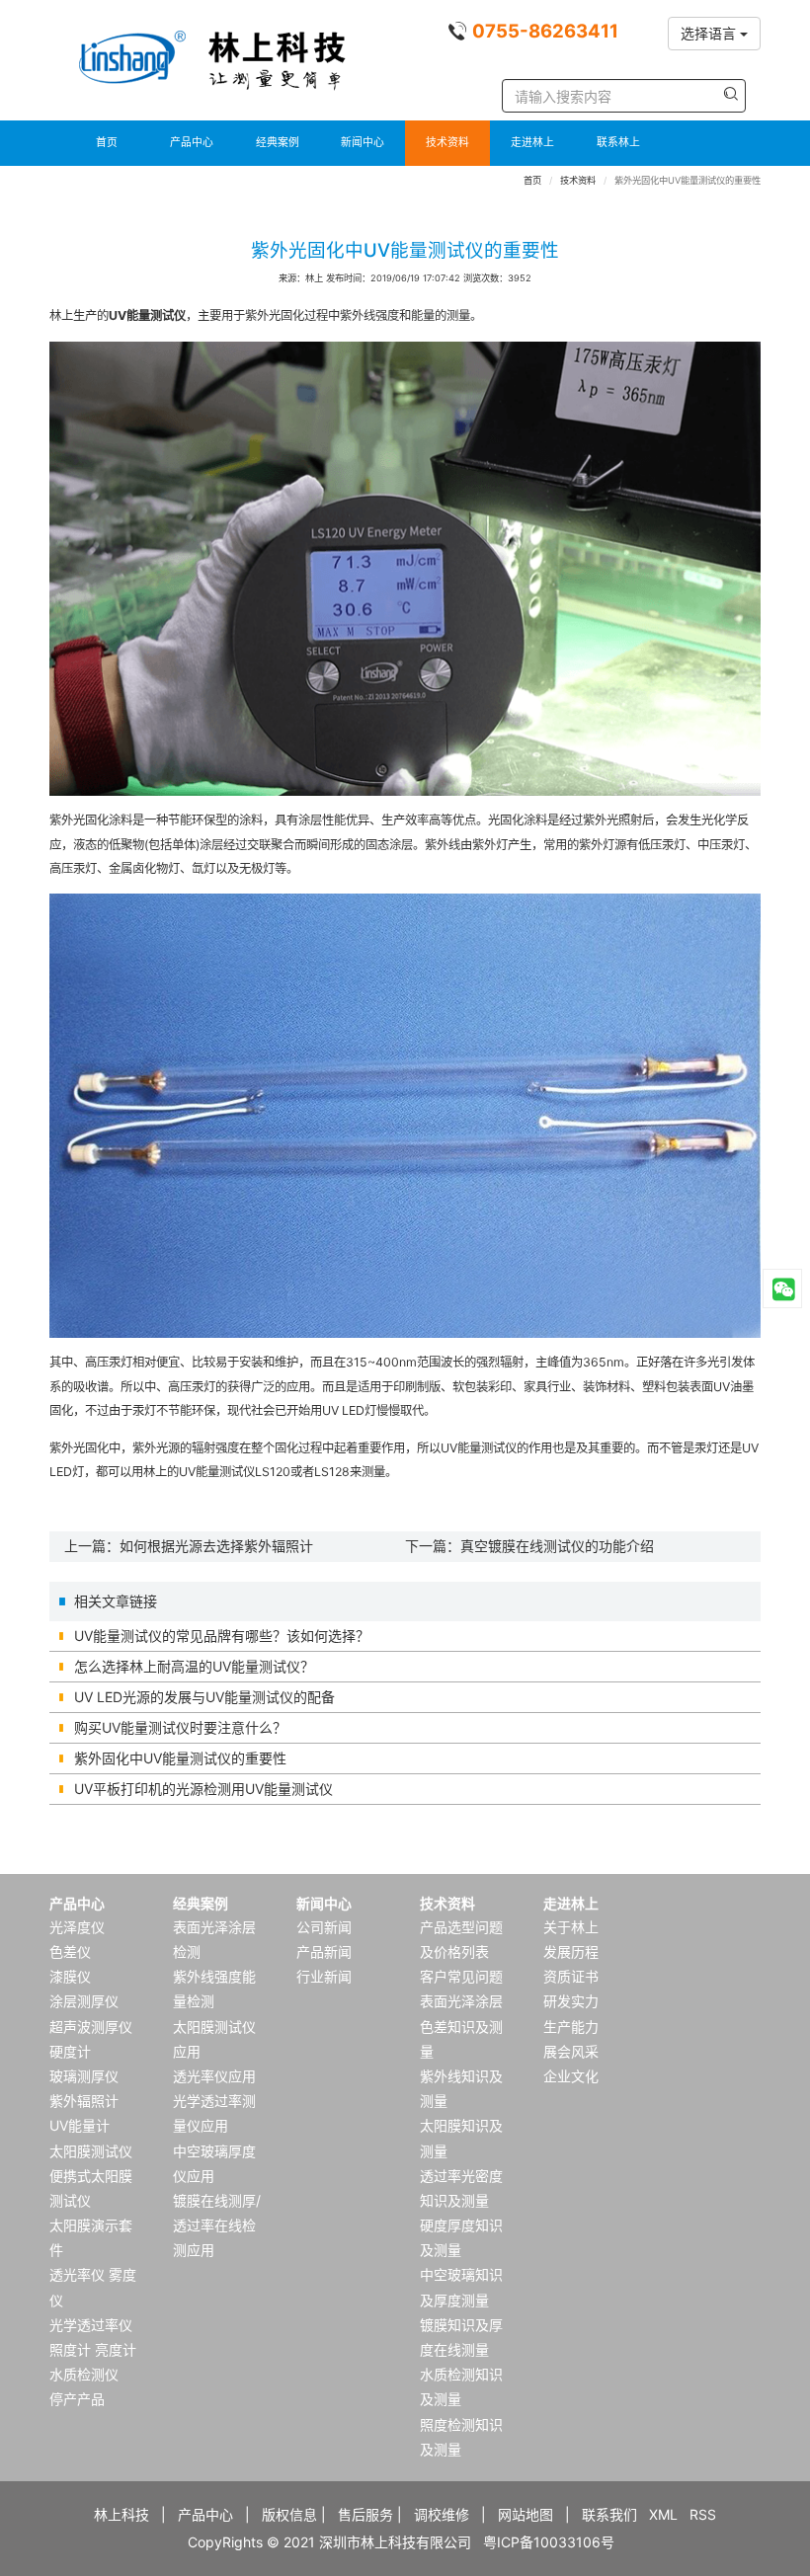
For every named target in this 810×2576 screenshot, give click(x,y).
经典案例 (278, 143)
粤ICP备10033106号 (549, 2542)
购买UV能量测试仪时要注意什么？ (180, 1727)
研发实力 (571, 2001)
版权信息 (289, 2514)
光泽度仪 (77, 1927)
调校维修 (442, 2514)
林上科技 (121, 2514)
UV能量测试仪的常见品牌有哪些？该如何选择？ (222, 1636)
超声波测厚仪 (91, 2027)
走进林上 (532, 143)
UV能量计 (80, 2125)
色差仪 (70, 1952)
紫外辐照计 (84, 2101)
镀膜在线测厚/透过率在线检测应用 (217, 2225)
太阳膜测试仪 (91, 2151)
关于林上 (571, 1927)
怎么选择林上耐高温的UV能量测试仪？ (194, 1666)
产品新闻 (324, 1952)
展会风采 (571, 2051)
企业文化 (571, 2076)
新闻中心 (363, 143)
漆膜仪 (70, 1976)
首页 (107, 143)
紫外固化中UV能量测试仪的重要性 (180, 1758)
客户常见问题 (461, 1976)
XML (663, 2514)
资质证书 (571, 1976)
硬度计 (70, 2051)
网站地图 (526, 2514)
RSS (703, 2514)
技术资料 (447, 143)
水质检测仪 (84, 2374)
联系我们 (609, 2514)
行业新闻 (324, 1976)
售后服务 (365, 2514)
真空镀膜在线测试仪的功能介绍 (557, 1546)
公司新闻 (324, 1927)
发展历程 (571, 1952)
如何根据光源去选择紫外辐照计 (216, 1546)
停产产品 (77, 2399)
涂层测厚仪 (84, 2001)
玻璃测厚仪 (84, 2076)
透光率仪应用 (214, 2076)
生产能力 (571, 2027)
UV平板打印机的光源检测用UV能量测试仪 (203, 1789)
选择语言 (710, 33)
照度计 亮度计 (93, 2349)
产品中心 (192, 143)
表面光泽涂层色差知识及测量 (461, 2026)
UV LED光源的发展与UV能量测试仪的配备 (204, 1697)
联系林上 (618, 143)
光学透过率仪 (91, 2325)
